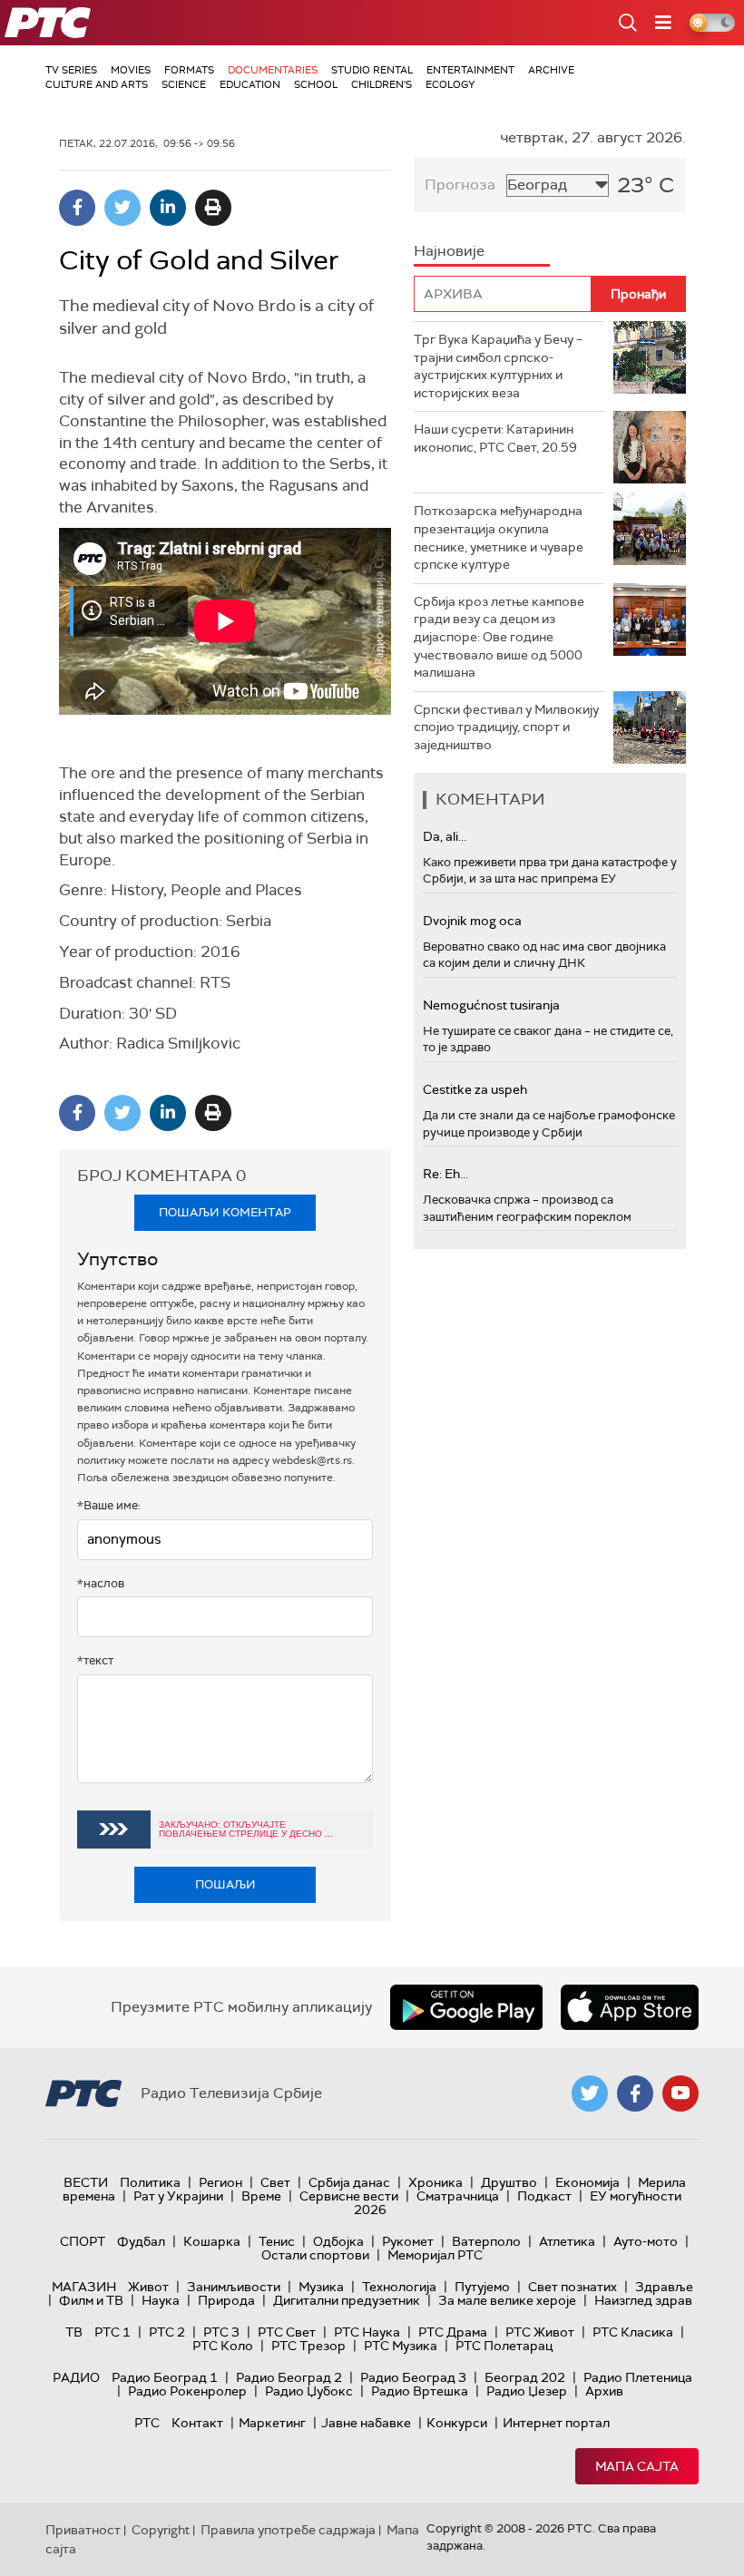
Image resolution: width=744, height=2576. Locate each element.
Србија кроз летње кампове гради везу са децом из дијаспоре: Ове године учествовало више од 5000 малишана (499, 637)
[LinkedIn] (168, 208)
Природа (226, 2300)
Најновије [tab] (449, 251)
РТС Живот (540, 2332)
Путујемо (482, 2287)
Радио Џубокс (309, 2391)
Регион (220, 2182)
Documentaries (273, 70)
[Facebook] (77, 208)
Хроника (436, 2182)
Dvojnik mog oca (472, 921)
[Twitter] (122, 208)
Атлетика (567, 2241)
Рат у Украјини (178, 2196)
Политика (150, 2182)
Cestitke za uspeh (475, 1089)
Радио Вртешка (420, 2391)
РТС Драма (453, 2332)
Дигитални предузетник (347, 2300)
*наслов (101, 1583)
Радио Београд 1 (165, 2377)
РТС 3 (221, 2332)
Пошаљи (225, 1884)
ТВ (74, 2332)
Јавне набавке (366, 2423)
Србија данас (349, 2182)
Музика (321, 2287)
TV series (71, 70)
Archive (551, 70)
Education (250, 84)
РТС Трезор (308, 2346)
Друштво (509, 2182)
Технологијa (399, 2287)
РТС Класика (633, 2332)
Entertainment (470, 70)
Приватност (83, 2530)
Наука (161, 2300)
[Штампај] (213, 208)
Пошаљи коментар (225, 1212)
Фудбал (141, 2241)
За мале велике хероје (507, 2300)
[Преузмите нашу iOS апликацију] (630, 2007)
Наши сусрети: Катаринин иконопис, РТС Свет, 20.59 (495, 438)
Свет (275, 2182)
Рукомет (408, 2241)
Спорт (83, 2241)
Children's (382, 84)
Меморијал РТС (435, 2255)
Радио (76, 2377)
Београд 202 (525, 2377)
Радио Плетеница (638, 2377)
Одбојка (338, 2241)
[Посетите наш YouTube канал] (680, 2093)
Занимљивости (234, 2287)
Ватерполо (486, 2241)
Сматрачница (458, 2196)
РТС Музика (401, 2346)
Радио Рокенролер (187, 2391)
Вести (86, 2182)
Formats (189, 70)
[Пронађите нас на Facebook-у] (635, 2093)
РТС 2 (167, 2332)
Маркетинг (272, 2423)
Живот (148, 2287)
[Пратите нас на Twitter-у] (590, 2093)
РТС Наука (367, 2332)
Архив (604, 2391)
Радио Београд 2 (289, 2377)
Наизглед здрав (643, 2300)
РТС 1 (113, 2332)
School (316, 84)
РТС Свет (287, 2332)
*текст (95, 1660)
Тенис (277, 2241)
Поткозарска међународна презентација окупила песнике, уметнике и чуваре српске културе (499, 537)
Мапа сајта (637, 2466)
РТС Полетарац (504, 2346)
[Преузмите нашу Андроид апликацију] (466, 2007)
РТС (147, 2423)
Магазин (84, 2287)
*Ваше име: (109, 1505)
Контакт (197, 2423)
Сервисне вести (349, 2196)
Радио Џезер (527, 2391)
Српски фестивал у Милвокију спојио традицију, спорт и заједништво (506, 727)
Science (184, 84)
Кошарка (212, 2241)
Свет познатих (573, 2287)
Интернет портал (556, 2423)
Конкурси (457, 2423)
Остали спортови (315, 2255)
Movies (131, 70)
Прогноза (460, 185)
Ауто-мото (646, 2241)
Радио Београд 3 (413, 2377)
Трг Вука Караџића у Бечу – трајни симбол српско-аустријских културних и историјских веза (498, 366)
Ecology (450, 84)
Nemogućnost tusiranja (491, 1005)
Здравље (664, 2287)
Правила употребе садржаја (288, 2530)
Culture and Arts (97, 84)
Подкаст (544, 2196)
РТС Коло (223, 2346)
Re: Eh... (445, 1174)
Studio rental (372, 70)
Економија (587, 2182)
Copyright (161, 2530)
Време (261, 2196)
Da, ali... (445, 836)
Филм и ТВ (91, 2300)
